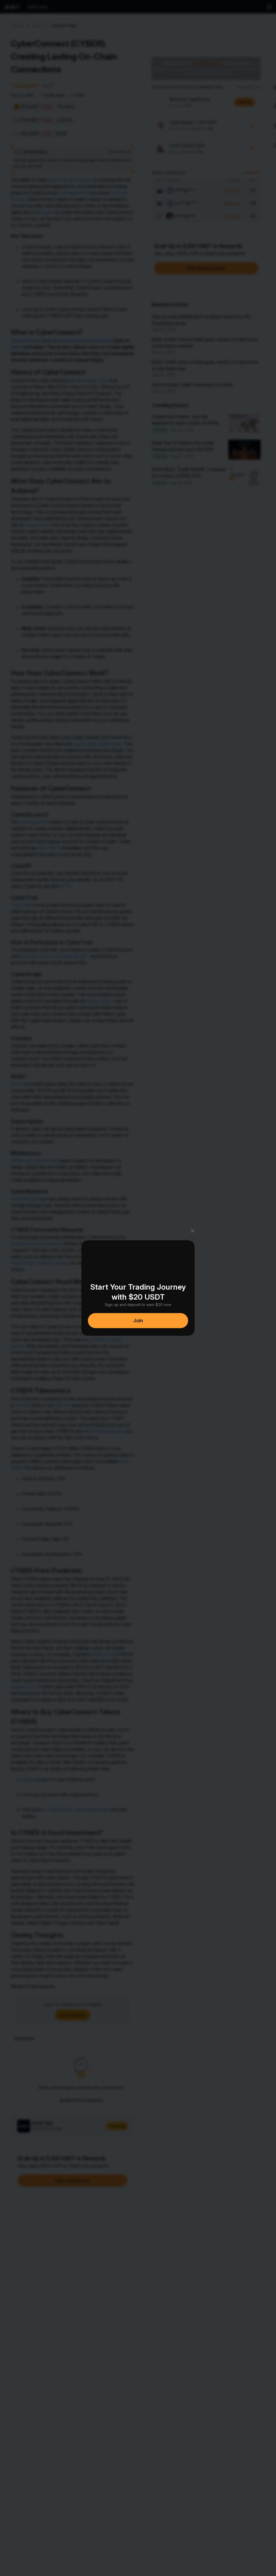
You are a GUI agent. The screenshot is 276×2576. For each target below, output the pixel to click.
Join (138, 1320)
